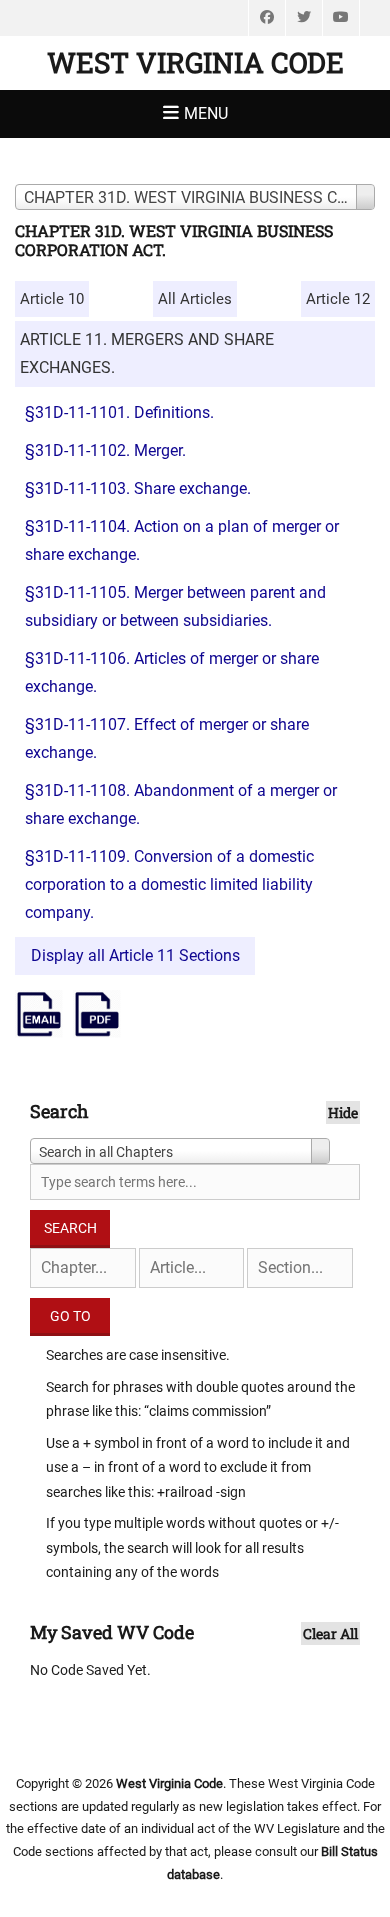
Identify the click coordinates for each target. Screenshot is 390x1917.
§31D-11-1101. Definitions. (119, 412)
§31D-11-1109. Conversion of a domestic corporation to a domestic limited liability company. (169, 884)
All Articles (195, 299)
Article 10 (52, 299)
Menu (206, 113)
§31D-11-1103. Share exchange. (138, 488)
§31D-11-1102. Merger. (105, 450)
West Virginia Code (195, 62)
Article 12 (338, 299)
